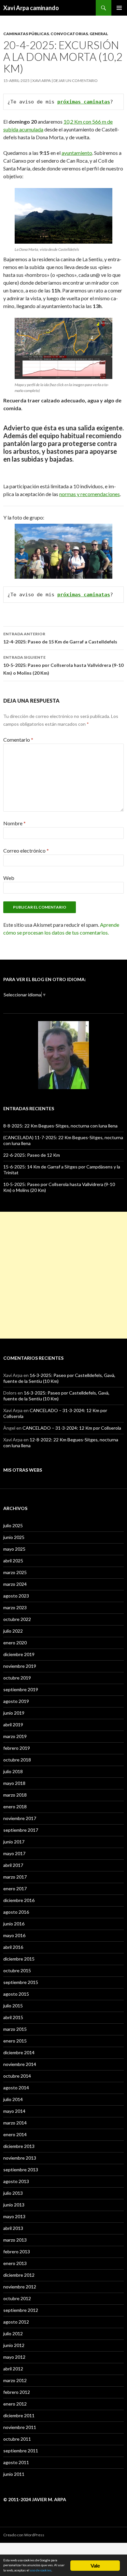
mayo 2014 (14, 2111)
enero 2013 (15, 2263)
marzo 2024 (15, 1584)
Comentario (18, 740)
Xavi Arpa (42, 81)
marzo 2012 (15, 2380)
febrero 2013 (17, 2252)
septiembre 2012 (21, 2310)
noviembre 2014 (20, 2064)
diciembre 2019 (19, 1654)
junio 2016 (14, 1924)
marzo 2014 (15, 2123)
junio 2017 (14, 1842)
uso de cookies (41, 2570)
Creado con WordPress (24, 2535)
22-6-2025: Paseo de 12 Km (32, 1155)
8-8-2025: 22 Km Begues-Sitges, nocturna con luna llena (60, 1126)
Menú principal (119, 8)
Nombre (14, 823)
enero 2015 (15, 2041)
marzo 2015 (15, 2029)
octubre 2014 (17, 2076)
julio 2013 (13, 2193)
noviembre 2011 (20, 2427)
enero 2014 (15, 2134)
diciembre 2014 (19, 2052)
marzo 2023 (15, 1607)
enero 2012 (15, 2404)
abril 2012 (13, 2369)
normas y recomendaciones (90, 494)
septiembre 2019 (21, 1689)
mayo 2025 (14, 1549)
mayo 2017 (14, 1853)
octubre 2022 (17, 1619)
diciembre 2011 (19, 2415)
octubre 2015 (17, 1970)
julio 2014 (13, 2099)
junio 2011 (14, 2474)
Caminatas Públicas (26, 34)
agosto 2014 (16, 2088)
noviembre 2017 (20, 1818)
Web (9, 878)
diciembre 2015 (19, 1959)
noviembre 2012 (20, 2287)
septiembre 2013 (21, 2170)
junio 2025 (14, 1537)
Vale (95, 2565)
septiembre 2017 (21, 1830)
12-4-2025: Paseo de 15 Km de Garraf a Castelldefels (60, 638)
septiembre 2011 (21, 2451)
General (99, 34)
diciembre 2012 (19, 2275)
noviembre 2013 (20, 2158)
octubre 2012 (17, 2298)
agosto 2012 (16, 2322)
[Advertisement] (63, 1275)
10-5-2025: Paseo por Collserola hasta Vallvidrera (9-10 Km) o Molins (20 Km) (63, 665)
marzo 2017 (15, 1877)
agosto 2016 (16, 1912)
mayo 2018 (14, 1783)
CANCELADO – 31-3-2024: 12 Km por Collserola (72, 1428)
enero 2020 (15, 1643)
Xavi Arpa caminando (31, 8)
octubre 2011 (17, 2439)
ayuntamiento (77, 153)
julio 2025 (13, 1525)
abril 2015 (13, 2017)
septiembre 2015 (21, 1982)
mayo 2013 (14, 2216)
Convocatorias (69, 34)
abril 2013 (13, 2228)
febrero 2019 (17, 1748)
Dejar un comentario (76, 81)
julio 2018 (13, 1771)
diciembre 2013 (19, 2146)
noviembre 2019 (20, 1666)
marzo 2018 (15, 1795)
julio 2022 (13, 1631)
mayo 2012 (14, 2357)
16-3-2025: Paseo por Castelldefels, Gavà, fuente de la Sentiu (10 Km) (56, 1396)
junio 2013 (14, 2205)
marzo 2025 (15, 1572)
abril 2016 (13, 1947)
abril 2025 (13, 1561)
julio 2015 (13, 2006)
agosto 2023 (16, 1596)
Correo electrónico (26, 850)
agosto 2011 (16, 2462)
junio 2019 (14, 1713)
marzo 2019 (15, 1736)
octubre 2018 (17, 1760)
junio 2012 (14, 2345)
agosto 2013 (16, 2181)
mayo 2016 (14, 1935)
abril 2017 (13, 1865)
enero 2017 (15, 1888)
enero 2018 (15, 1807)
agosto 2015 (16, 1994)
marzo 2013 (15, 2240)
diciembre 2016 (19, 1900)
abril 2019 (13, 1725)
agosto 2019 (16, 1701)
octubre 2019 (17, 1678)
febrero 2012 (17, 2392)
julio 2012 (13, 2333)
